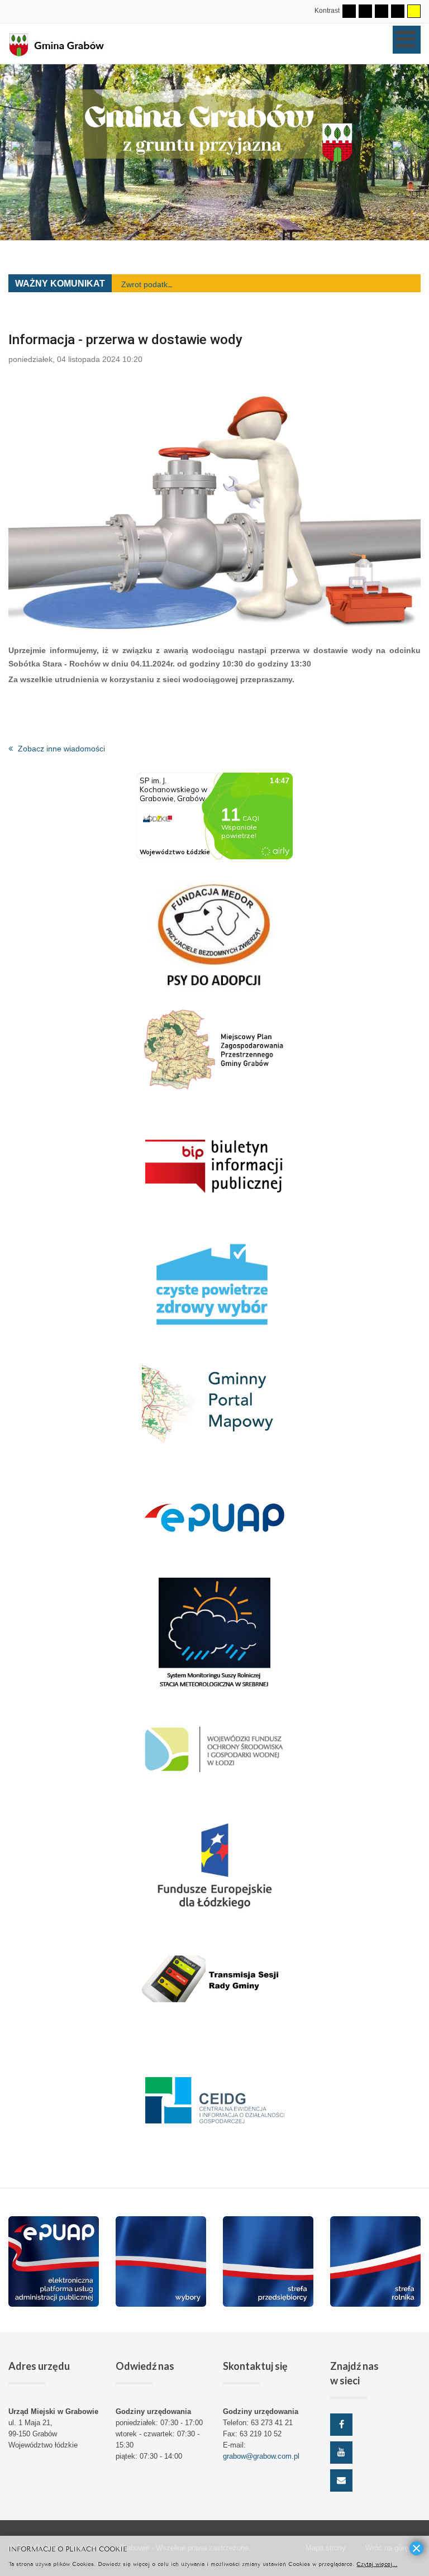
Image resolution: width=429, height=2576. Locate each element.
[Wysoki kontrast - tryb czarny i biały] (382, 11)
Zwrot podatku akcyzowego (170, 284)
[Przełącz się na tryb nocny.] (365, 11)
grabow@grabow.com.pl (261, 2456)
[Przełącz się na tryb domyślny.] (349, 11)
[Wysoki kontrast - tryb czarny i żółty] (398, 11)
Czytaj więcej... (377, 2563)
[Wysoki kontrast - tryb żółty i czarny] (414, 11)
